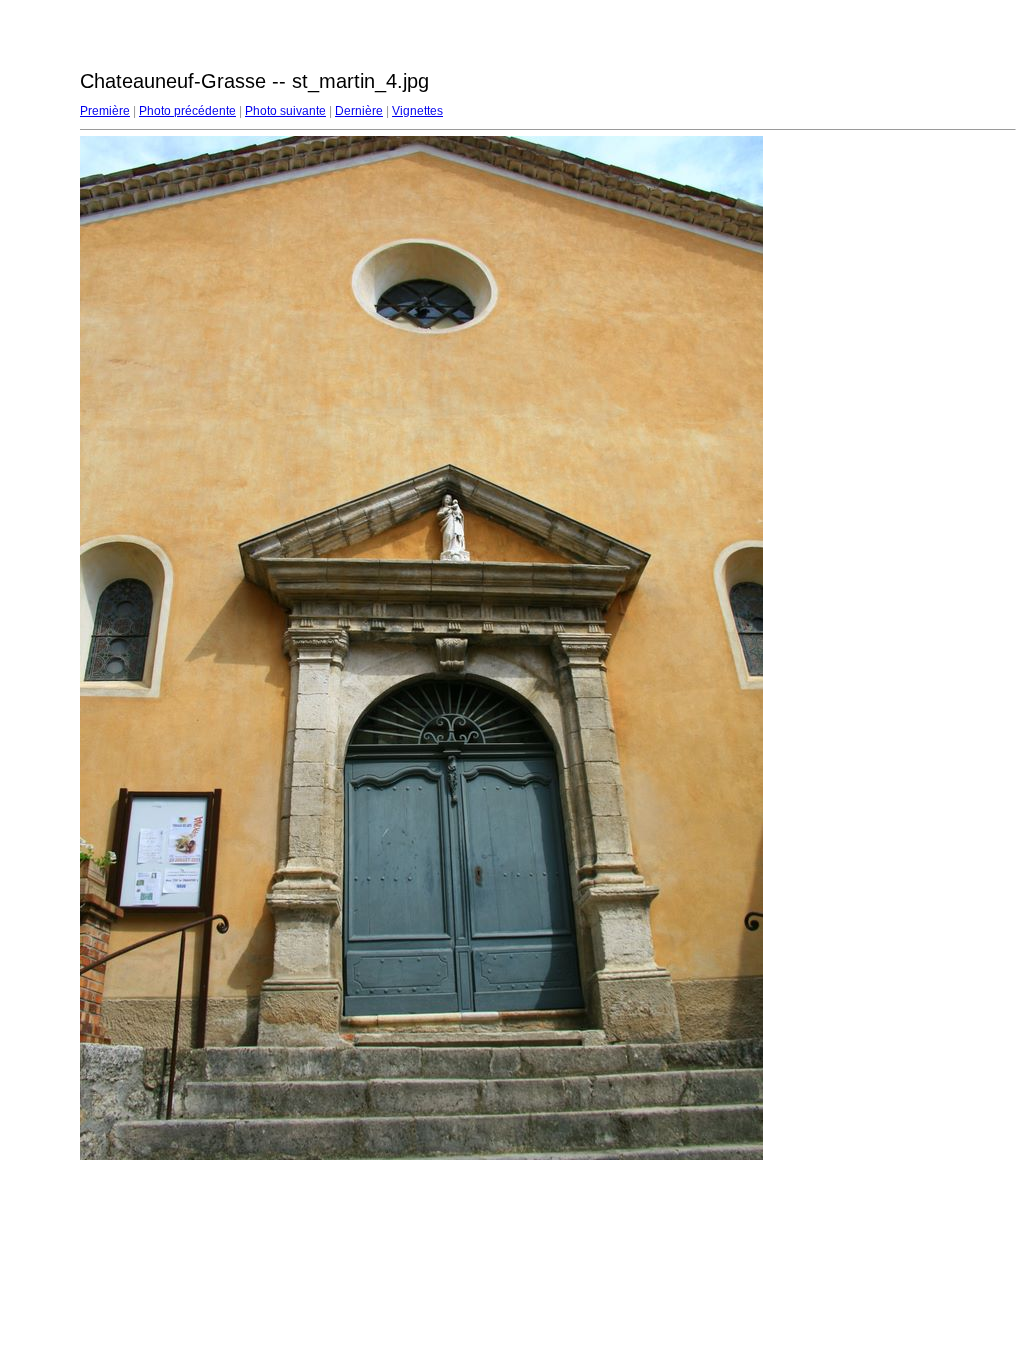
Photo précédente (187, 111)
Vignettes (417, 111)
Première (105, 111)
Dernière (359, 111)
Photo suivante (285, 111)
